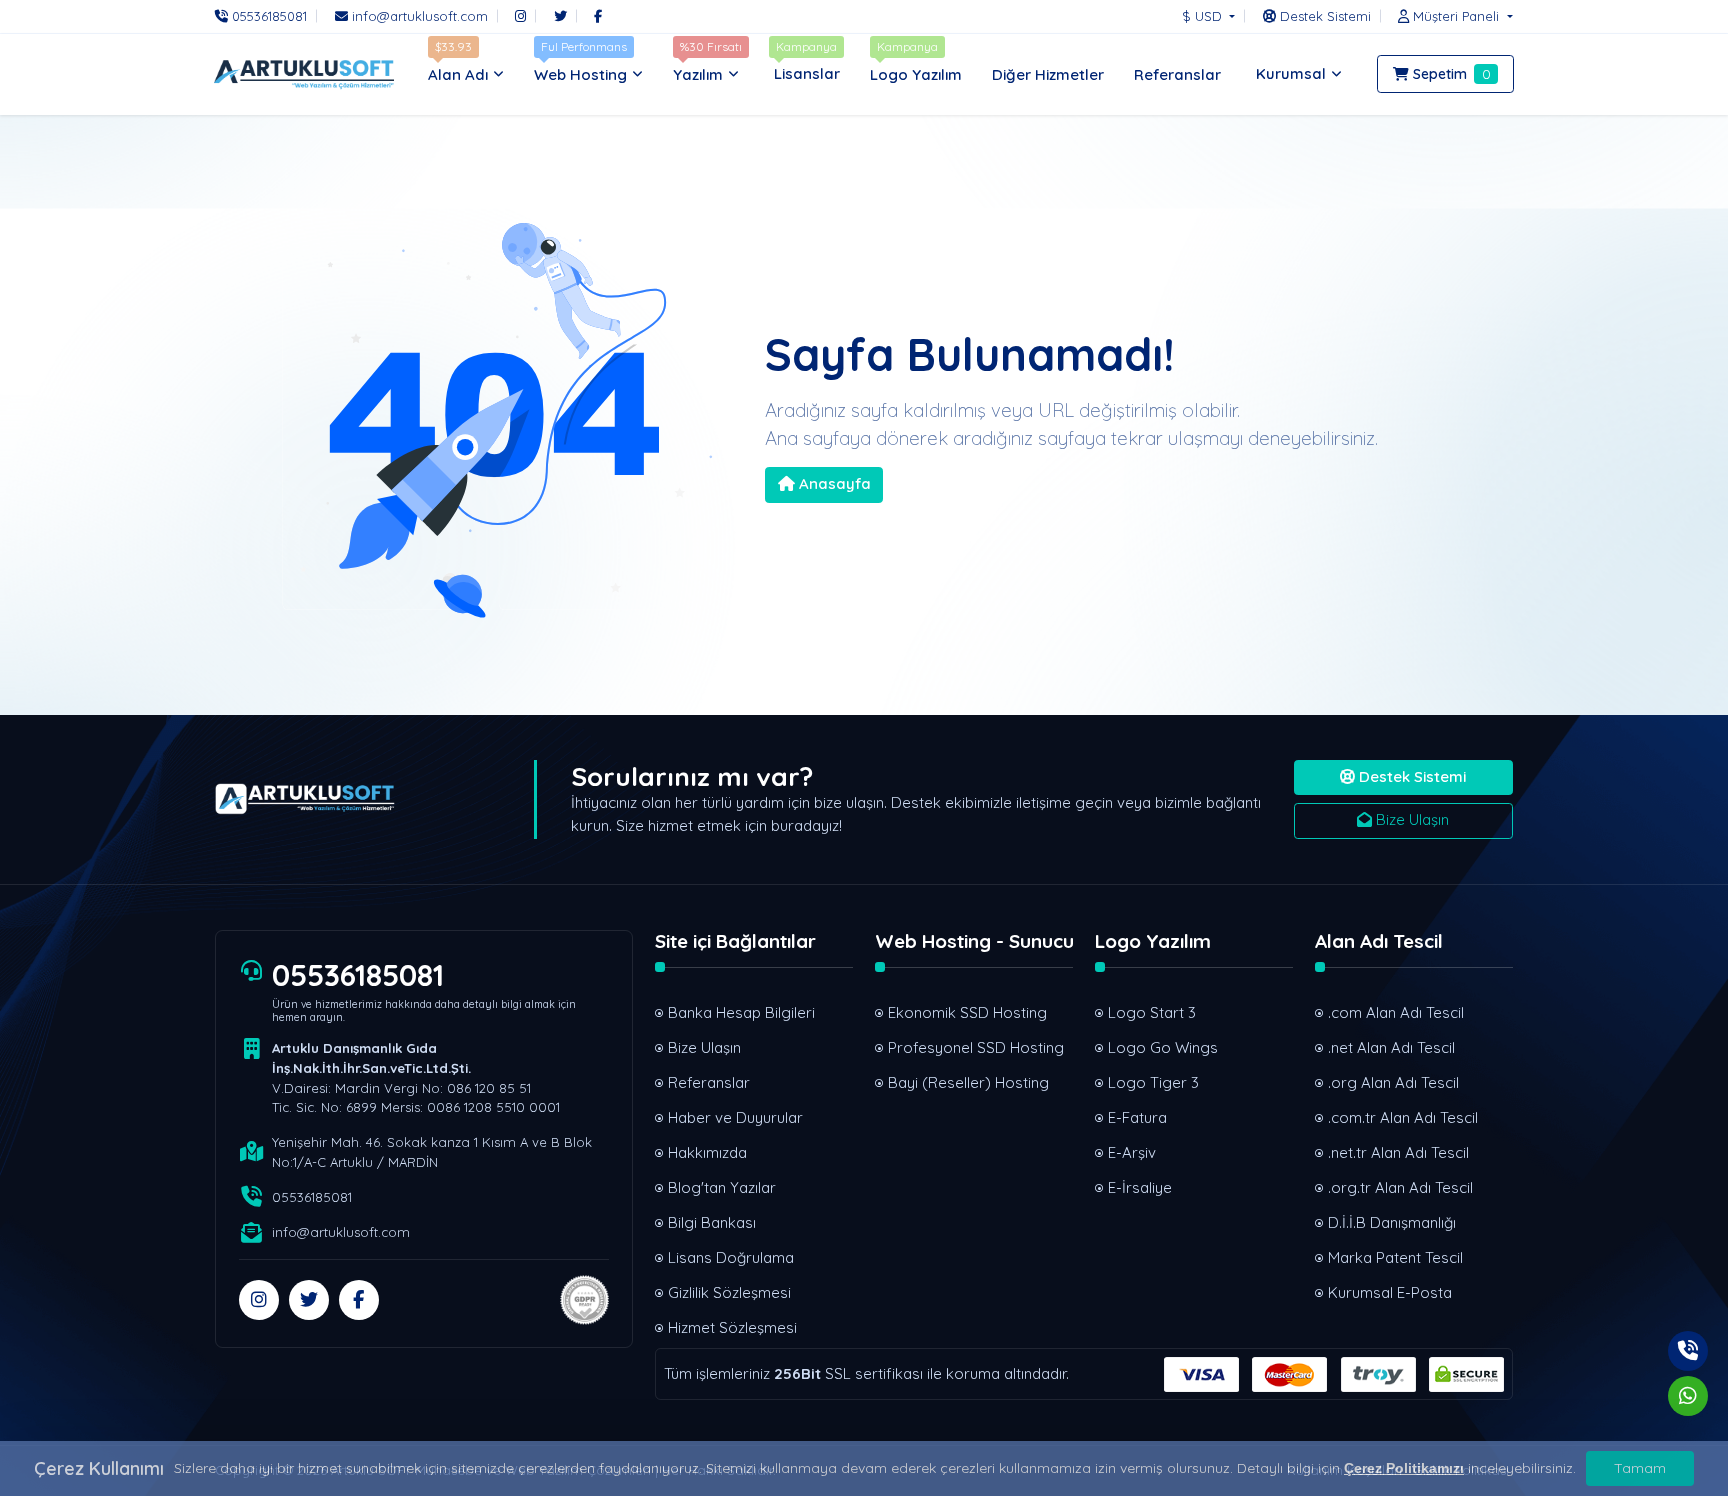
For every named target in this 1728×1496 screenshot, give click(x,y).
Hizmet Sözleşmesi (732, 1327)
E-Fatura (1137, 1117)
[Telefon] (1688, 1351)
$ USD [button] (1204, 16)
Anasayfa (833, 483)
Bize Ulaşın (1410, 819)
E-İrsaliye (1140, 1187)
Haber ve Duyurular (735, 1117)
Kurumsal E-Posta (1390, 1292)
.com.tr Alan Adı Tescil (1403, 1117)
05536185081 (358, 975)
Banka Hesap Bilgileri (741, 1012)
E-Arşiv (1132, 1152)
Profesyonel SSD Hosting (976, 1047)
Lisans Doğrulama (731, 1257)
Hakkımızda (707, 1152)
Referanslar (709, 1082)
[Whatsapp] (1688, 1396)
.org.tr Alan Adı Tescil (1400, 1187)
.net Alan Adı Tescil (1391, 1047)
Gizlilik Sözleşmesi (729, 1292)
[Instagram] (520, 16)
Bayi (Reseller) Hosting (968, 1082)
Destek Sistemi (1410, 776)
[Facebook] (598, 16)
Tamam (1640, 1468)
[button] (1450, 16)
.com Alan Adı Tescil (1396, 1012)
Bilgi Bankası (712, 1222)
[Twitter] (560, 16)
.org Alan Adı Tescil (1393, 1082)
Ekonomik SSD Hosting (967, 1012)
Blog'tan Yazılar (722, 1187)
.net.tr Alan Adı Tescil (1398, 1152)
